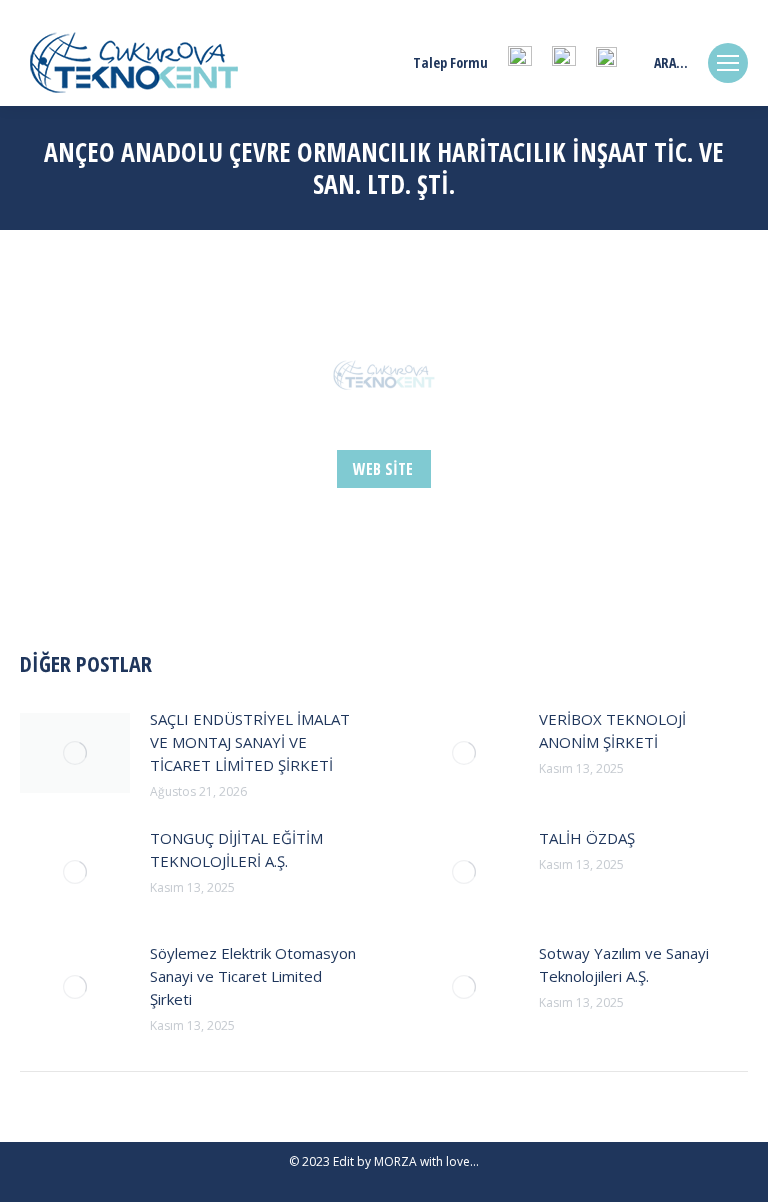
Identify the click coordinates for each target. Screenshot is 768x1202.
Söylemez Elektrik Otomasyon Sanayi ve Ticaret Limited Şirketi (253, 976)
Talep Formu (450, 63)
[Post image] (75, 753)
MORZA (395, 1161)
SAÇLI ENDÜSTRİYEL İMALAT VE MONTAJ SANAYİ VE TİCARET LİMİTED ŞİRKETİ (250, 742)
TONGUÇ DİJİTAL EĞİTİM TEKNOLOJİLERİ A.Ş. (236, 849)
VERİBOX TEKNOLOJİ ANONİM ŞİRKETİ (612, 730)
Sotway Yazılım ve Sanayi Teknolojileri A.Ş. (624, 964)
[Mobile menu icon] (728, 63)
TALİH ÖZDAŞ (587, 838)
